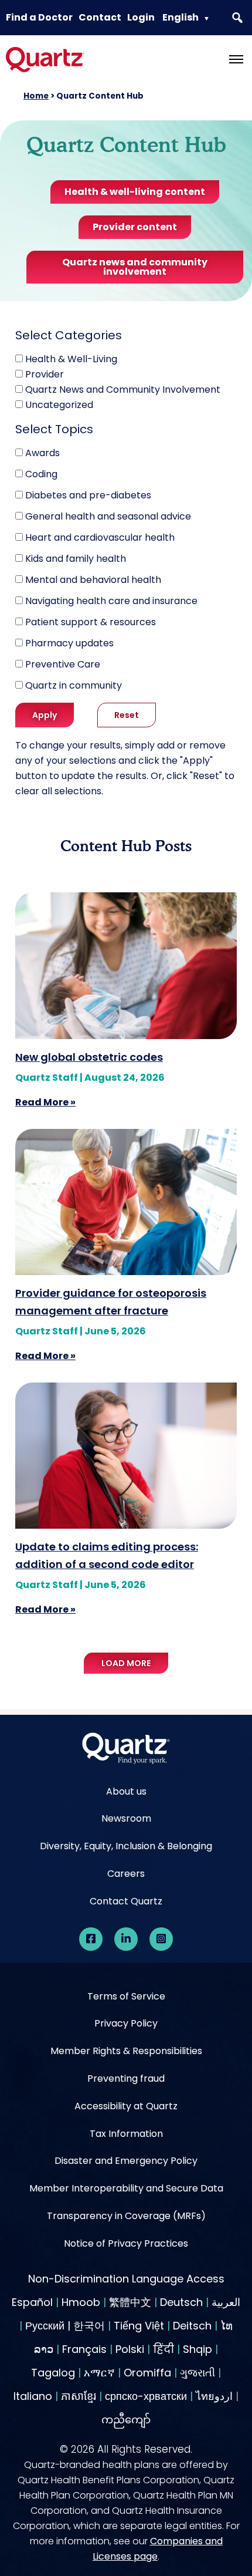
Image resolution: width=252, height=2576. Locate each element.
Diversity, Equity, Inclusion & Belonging (126, 1846)
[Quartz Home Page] (126, 1751)
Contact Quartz (126, 1901)
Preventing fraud (126, 2078)
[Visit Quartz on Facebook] (91, 1939)
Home (36, 96)
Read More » (45, 1102)
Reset (127, 715)
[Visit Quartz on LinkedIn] (126, 1939)
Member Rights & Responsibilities (126, 2051)
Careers (126, 1874)
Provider (45, 374)
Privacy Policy (126, 2023)
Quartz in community (74, 685)
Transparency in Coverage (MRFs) (126, 2216)
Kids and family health (76, 559)
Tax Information (126, 2134)
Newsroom (126, 1818)
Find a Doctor (39, 17)
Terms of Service (126, 1996)
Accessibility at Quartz (126, 2106)
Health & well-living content (135, 192)
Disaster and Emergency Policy (126, 2161)
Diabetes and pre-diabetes (88, 495)
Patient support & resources (91, 622)
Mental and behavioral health (93, 580)
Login (141, 17)
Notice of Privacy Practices (126, 2243)
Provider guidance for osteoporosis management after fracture (111, 1302)
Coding (41, 474)
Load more (126, 1663)
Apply (45, 715)
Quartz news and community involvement (135, 267)
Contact (100, 17)
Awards (42, 453)
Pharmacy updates (69, 643)
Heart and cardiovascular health (100, 537)
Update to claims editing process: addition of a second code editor (107, 1555)
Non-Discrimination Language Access (126, 2279)
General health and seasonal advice (108, 516)
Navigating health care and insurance (111, 601)
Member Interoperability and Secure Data (126, 2188)
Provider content (135, 227)
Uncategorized (59, 405)
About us (126, 1791)
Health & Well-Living (71, 359)
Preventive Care (63, 664)
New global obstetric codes (89, 1057)
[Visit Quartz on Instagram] (161, 1939)
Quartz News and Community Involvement (123, 390)
